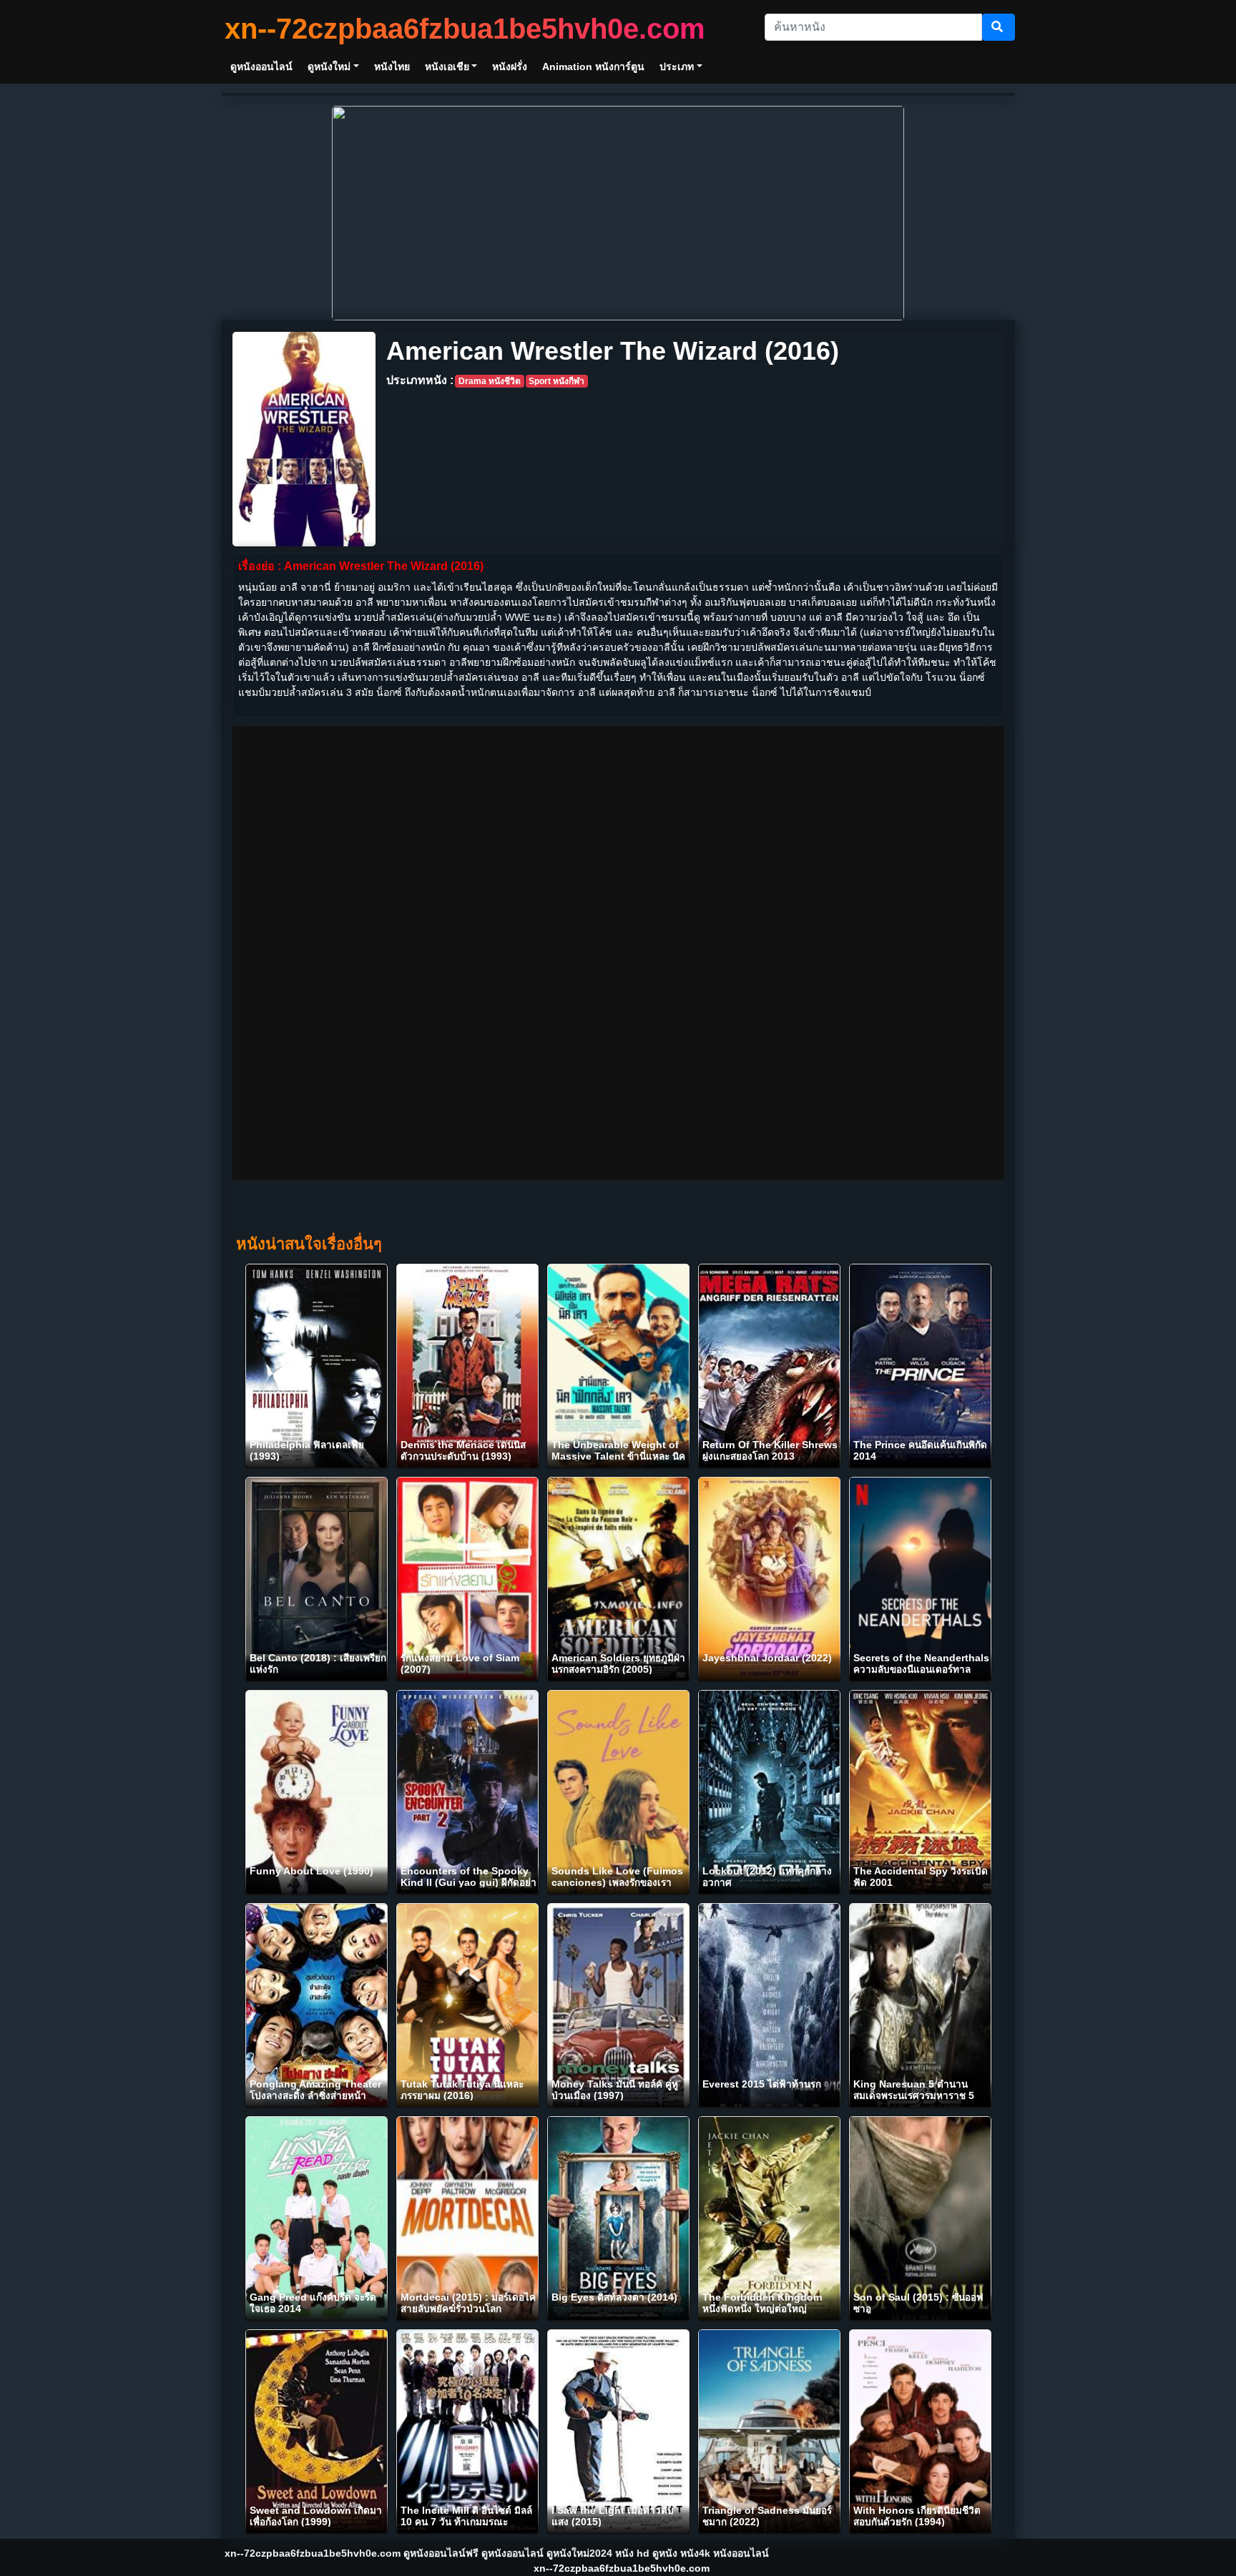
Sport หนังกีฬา (556, 381)
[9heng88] (618, 212)
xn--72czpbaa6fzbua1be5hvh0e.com (465, 29)
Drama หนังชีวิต (490, 381)
